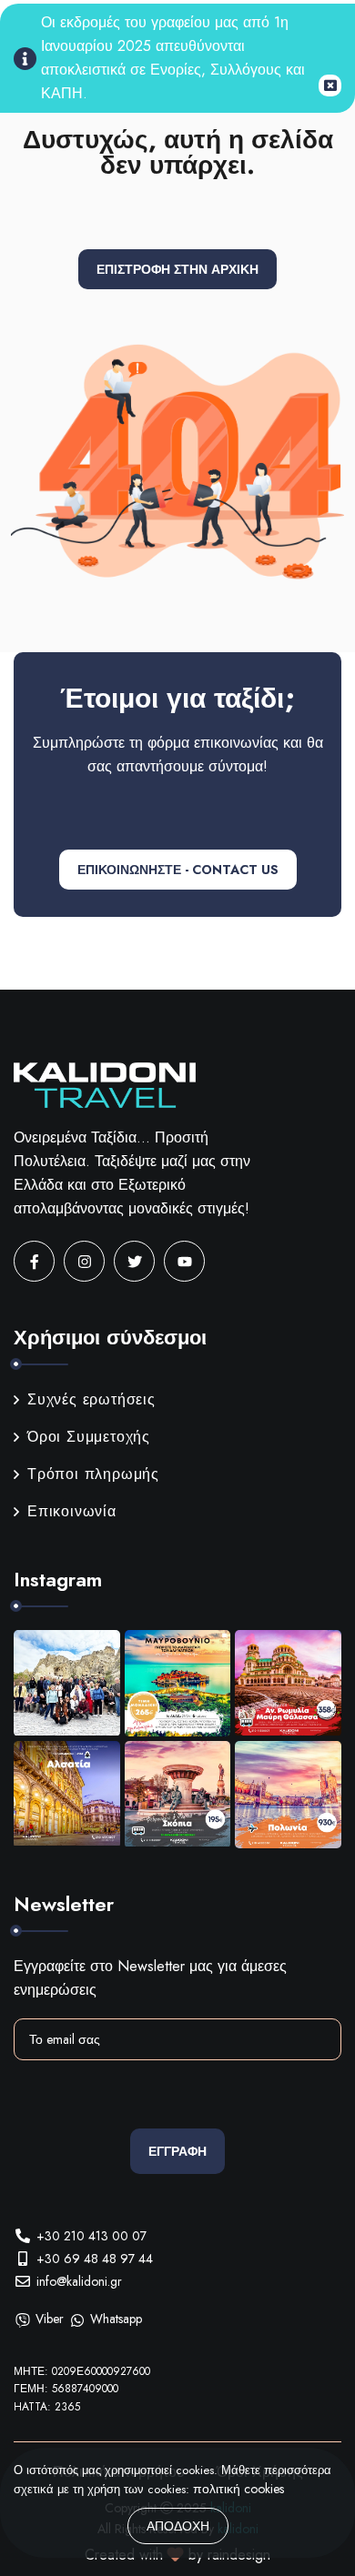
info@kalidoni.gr (79, 2281)
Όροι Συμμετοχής (89, 1437)
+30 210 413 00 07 (91, 2236)
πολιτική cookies (238, 2489)
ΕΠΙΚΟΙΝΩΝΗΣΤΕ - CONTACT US (178, 870)
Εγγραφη (177, 2151)
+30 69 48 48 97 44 (95, 2259)
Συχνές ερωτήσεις (91, 1399)
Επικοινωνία (72, 1511)
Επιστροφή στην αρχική (177, 269)
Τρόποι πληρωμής (93, 1474)
